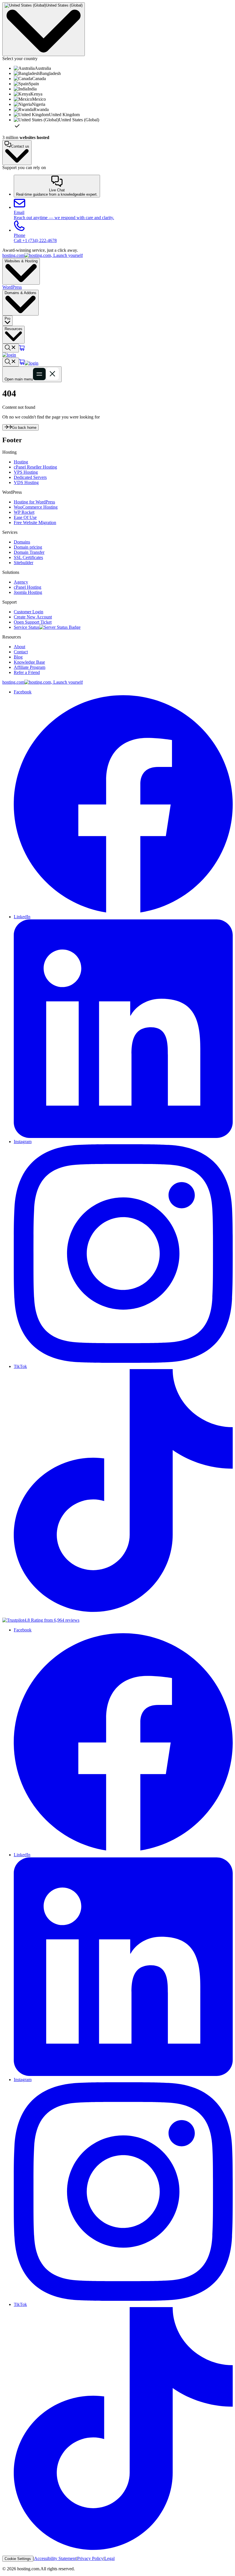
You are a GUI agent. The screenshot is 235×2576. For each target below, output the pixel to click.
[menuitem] (123, 68)
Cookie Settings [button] (18, 2559)
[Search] (11, 348)
